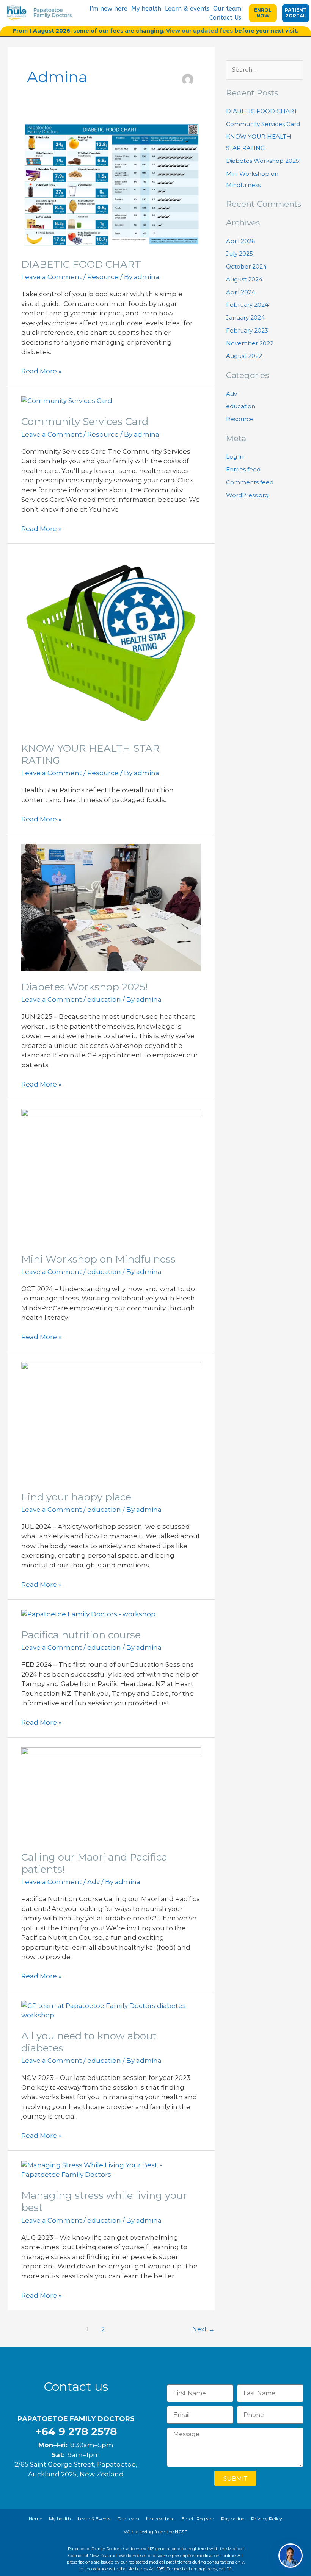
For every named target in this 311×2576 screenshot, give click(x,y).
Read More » (41, 371)
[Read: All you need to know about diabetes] (111, 2010)
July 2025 (240, 254)
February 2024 (247, 305)
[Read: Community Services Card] (67, 401)
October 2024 (246, 266)
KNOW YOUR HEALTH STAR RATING (90, 754)
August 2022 (244, 356)
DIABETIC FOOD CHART (81, 264)
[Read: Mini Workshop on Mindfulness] (111, 1176)
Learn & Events (94, 2519)
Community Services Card (85, 422)
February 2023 (247, 330)
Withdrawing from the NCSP (156, 2532)
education (104, 999)
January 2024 (245, 318)
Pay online (233, 2519)
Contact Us (225, 18)
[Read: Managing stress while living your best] (111, 2170)
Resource (103, 277)
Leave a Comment (52, 277)
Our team (227, 9)
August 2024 (244, 279)
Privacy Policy (267, 2519)
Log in (235, 457)
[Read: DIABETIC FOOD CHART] (111, 185)
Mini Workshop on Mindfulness (98, 1259)
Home (35, 2519)
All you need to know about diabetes (89, 2042)
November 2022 (250, 343)
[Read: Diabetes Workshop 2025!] (111, 907)
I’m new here (108, 9)
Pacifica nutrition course (81, 1635)
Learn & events (187, 9)
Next (203, 2329)
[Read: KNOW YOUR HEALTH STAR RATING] (111, 642)
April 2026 (240, 241)
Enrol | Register (198, 2519)
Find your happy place (76, 1497)
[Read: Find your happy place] (111, 1421)
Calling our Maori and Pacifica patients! (94, 1863)
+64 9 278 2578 (76, 2431)
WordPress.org (247, 495)
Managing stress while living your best (104, 2201)
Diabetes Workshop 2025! (85, 987)
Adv (93, 1882)
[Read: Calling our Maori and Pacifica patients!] (111, 1794)
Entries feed (243, 469)
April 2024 (241, 292)
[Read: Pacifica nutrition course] (88, 1614)
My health (146, 9)
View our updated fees (199, 31)
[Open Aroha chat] (291, 2556)
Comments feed (250, 482)
